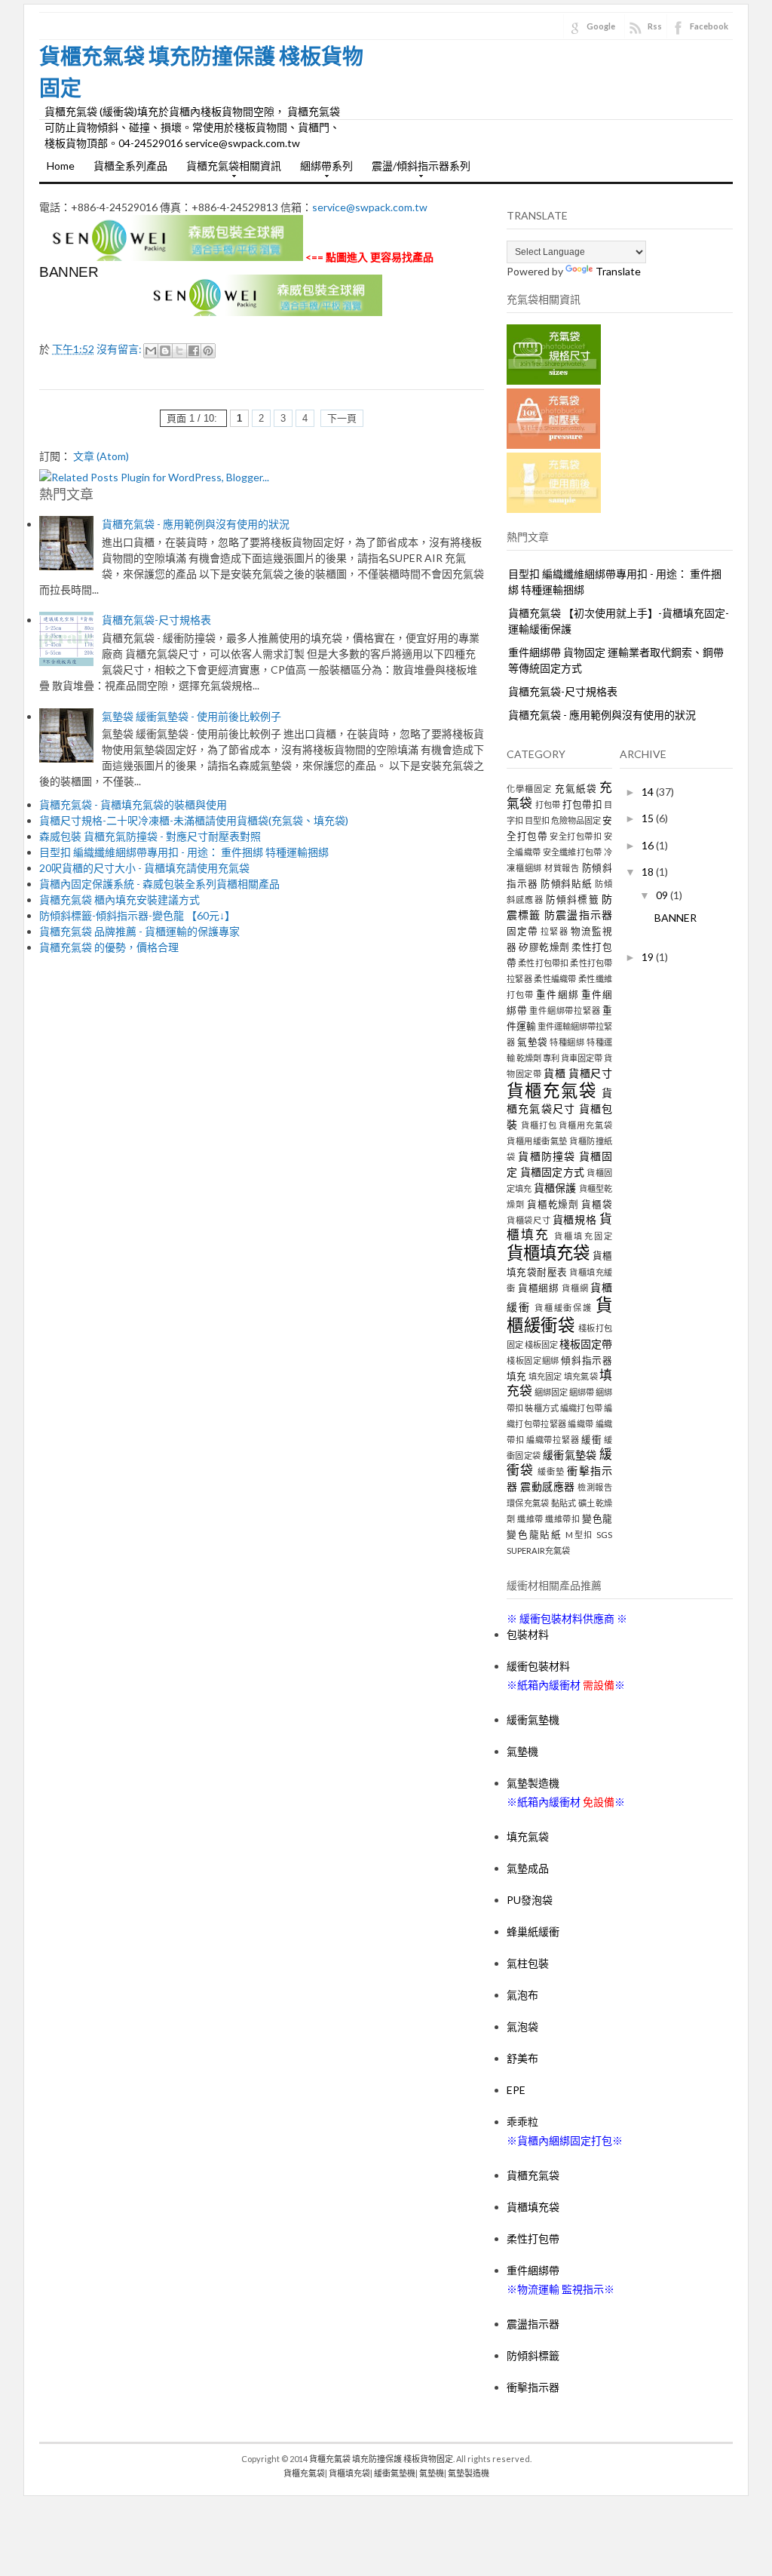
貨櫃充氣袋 (552, 1090)
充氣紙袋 (576, 789)
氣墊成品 (528, 1868)
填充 (516, 1376)
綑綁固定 (551, 1392)
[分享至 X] (179, 351)
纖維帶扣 (562, 1519)
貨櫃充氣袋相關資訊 (230, 170)
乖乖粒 (522, 2122)
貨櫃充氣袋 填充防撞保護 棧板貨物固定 (381, 2459)
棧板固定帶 (586, 1344)
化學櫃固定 (529, 789)
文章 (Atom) (101, 456)
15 (649, 818)
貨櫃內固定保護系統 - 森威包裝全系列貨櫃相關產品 (159, 884)
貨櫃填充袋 (548, 1253)
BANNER (69, 272)
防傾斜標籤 (573, 900)
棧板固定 (541, 1345)
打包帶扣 (582, 804)
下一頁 (342, 418)
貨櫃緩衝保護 (564, 1308)
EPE (516, 2090)
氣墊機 (522, 1751)
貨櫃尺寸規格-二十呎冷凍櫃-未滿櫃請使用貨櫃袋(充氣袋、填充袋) (194, 820)
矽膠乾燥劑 (544, 947)
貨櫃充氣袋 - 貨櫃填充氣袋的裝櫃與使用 (133, 804)
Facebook (709, 26)
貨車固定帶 (582, 1058)
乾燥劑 (529, 1058)
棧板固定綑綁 (533, 1360)
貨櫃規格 (575, 1219)
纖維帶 (530, 1519)
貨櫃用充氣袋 (585, 1125)
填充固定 (545, 1376)
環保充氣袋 (528, 1503)
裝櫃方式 (542, 1408)
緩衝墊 (551, 1471)
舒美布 (522, 2058)
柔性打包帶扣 (543, 963)
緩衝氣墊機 (533, 1719)
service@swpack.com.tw (370, 207)
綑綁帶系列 (323, 170)
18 (649, 872)
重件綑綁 (557, 995)
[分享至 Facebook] (194, 351)
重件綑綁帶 (533, 2270)
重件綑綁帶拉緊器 (565, 1010)
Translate (618, 271)
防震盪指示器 (578, 915)
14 (649, 792)
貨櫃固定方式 (553, 1172)
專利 (551, 1058)
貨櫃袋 (597, 1204)
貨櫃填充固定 (583, 1236)
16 (649, 845)
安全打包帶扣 (576, 836)
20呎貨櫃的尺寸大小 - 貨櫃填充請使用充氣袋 (144, 868)
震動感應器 (548, 1486)
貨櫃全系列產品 (130, 166)
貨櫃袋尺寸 (528, 1220)
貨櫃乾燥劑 (553, 1204)
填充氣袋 (581, 1376)
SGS (604, 1535)
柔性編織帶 (555, 979)
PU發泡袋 (530, 1900)
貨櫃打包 (539, 1125)
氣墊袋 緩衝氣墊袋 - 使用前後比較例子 (191, 716)
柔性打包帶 (533, 2238)
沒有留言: (120, 349)
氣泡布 (522, 1995)
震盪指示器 (533, 2324)
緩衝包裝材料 (538, 1666)
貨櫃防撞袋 (547, 1156)
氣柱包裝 (528, 1963)
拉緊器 (554, 931)
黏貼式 (564, 1503)
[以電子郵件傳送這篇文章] (151, 351)
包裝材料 (528, 1634)
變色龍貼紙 (535, 1535)
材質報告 (562, 868)
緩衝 (591, 1440)
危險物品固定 (576, 820)
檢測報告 (595, 1487)
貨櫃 (554, 1073)
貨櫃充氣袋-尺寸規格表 (156, 620)
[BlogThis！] (165, 351)
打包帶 (548, 804)
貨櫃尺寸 (590, 1073)
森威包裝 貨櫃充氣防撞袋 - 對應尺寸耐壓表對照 (150, 836)
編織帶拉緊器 (553, 1440)
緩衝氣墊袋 (570, 1455)
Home (61, 166)
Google (601, 26)
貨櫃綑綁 (539, 1288)
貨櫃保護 (555, 1188)
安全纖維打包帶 (573, 852)
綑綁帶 (582, 1392)
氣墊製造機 (533, 1783)
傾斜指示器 (587, 1360)
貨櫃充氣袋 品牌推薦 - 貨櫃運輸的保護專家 (139, 931)
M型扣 (579, 1535)
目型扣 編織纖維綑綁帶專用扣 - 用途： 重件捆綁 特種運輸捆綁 (184, 852)
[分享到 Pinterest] (208, 351)
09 (663, 895)
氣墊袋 (533, 1042)
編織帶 (581, 1424)
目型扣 (537, 820)
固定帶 (522, 931)
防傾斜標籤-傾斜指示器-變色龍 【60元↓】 (137, 915)
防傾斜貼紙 (567, 884)
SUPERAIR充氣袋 (538, 1551)
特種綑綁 (567, 1042)
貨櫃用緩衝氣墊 (537, 1141)
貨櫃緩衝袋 (559, 1315)
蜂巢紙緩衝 (533, 1931)
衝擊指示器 (533, 2387)
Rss (655, 26)
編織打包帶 (581, 1408)
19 (649, 957)
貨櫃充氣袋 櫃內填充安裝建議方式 (119, 900)
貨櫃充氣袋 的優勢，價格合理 (109, 947)
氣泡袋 (522, 2026)
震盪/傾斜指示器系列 (417, 170)
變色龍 (597, 1519)
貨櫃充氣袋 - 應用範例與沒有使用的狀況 (196, 524)
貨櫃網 (575, 1288)
